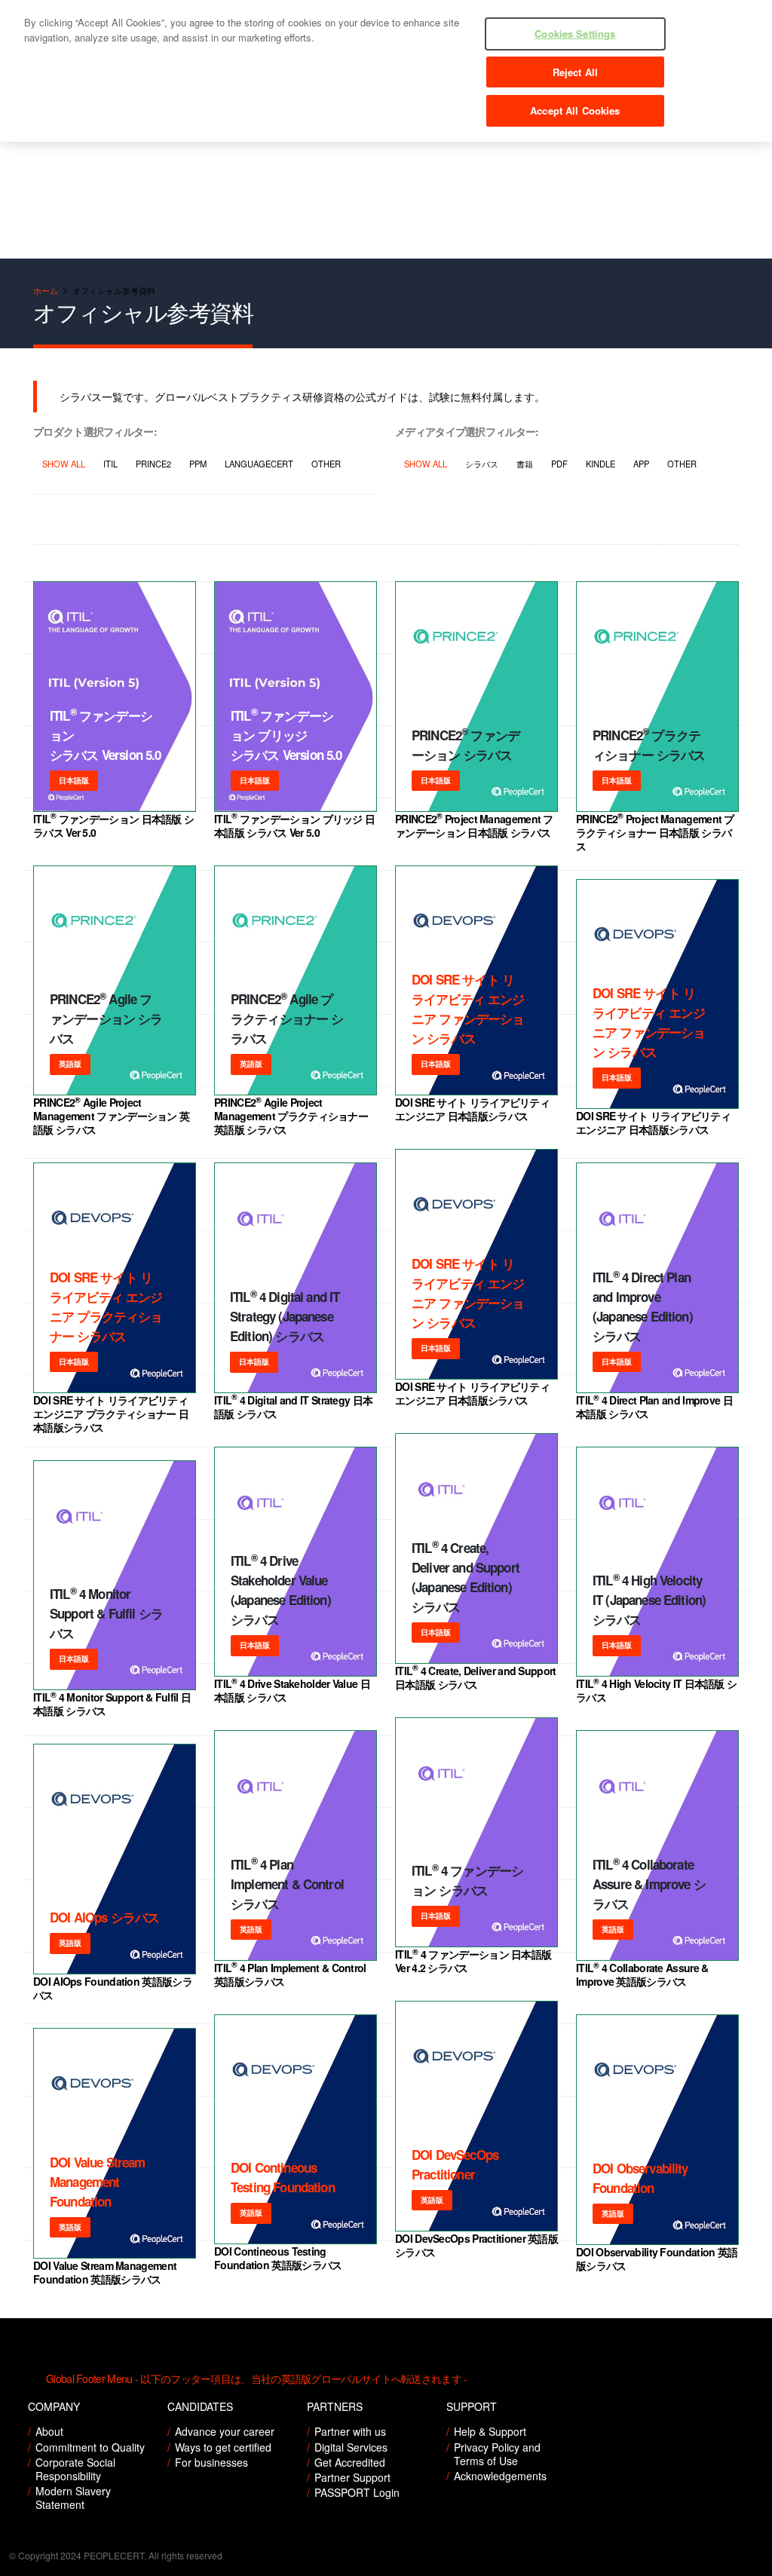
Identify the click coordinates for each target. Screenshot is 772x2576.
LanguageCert (259, 464)
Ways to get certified (223, 2447)
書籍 (525, 464)
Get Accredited (350, 2462)
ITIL (110, 464)
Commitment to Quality (90, 2447)
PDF (559, 464)
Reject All (575, 72)
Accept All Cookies (575, 110)
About (49, 2431)
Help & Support (490, 2431)
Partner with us (350, 2431)
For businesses (211, 2462)
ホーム (46, 290)
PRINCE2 (153, 464)
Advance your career (225, 2431)
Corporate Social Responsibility (75, 2469)
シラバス (482, 464)
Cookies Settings (575, 34)
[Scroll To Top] (746, 2559)
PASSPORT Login (357, 2492)
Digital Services (351, 2447)
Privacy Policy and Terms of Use (497, 2454)
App (641, 464)
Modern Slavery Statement (73, 2498)
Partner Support (352, 2477)
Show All (64, 464)
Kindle (600, 464)
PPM (198, 464)
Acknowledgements (500, 2476)
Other (326, 464)
